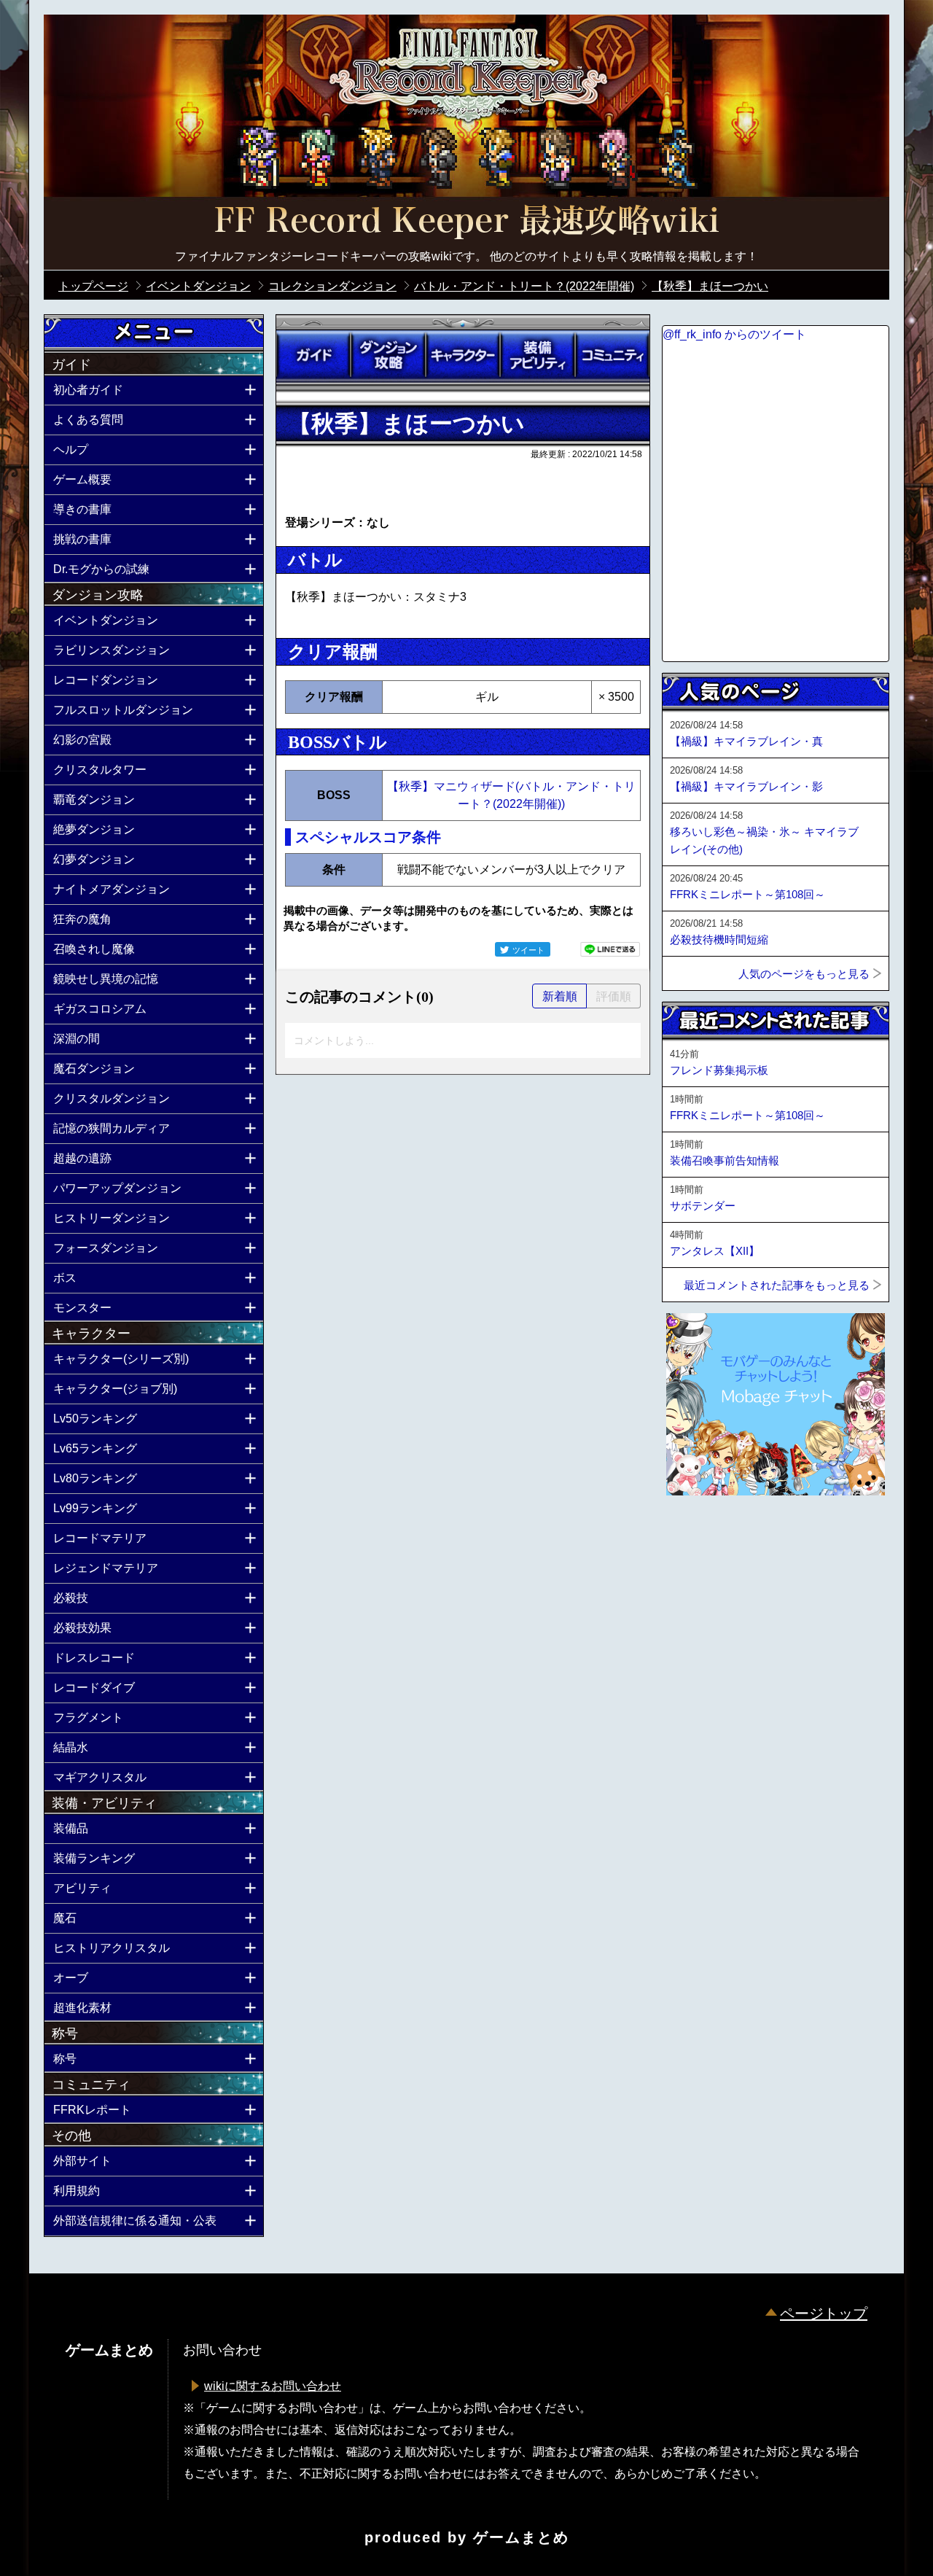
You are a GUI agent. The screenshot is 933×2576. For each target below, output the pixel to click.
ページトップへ (698, 1535)
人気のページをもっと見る (804, 974)
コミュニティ (612, 355)
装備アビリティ (537, 355)
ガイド (313, 355)
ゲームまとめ (521, 2537)
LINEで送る (610, 949)
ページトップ (824, 2314)
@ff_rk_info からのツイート (734, 334)
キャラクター (463, 355)
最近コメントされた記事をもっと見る (777, 1285)
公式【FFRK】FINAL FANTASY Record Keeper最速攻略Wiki (466, 222)
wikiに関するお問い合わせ (273, 2386)
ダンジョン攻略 (388, 355)
